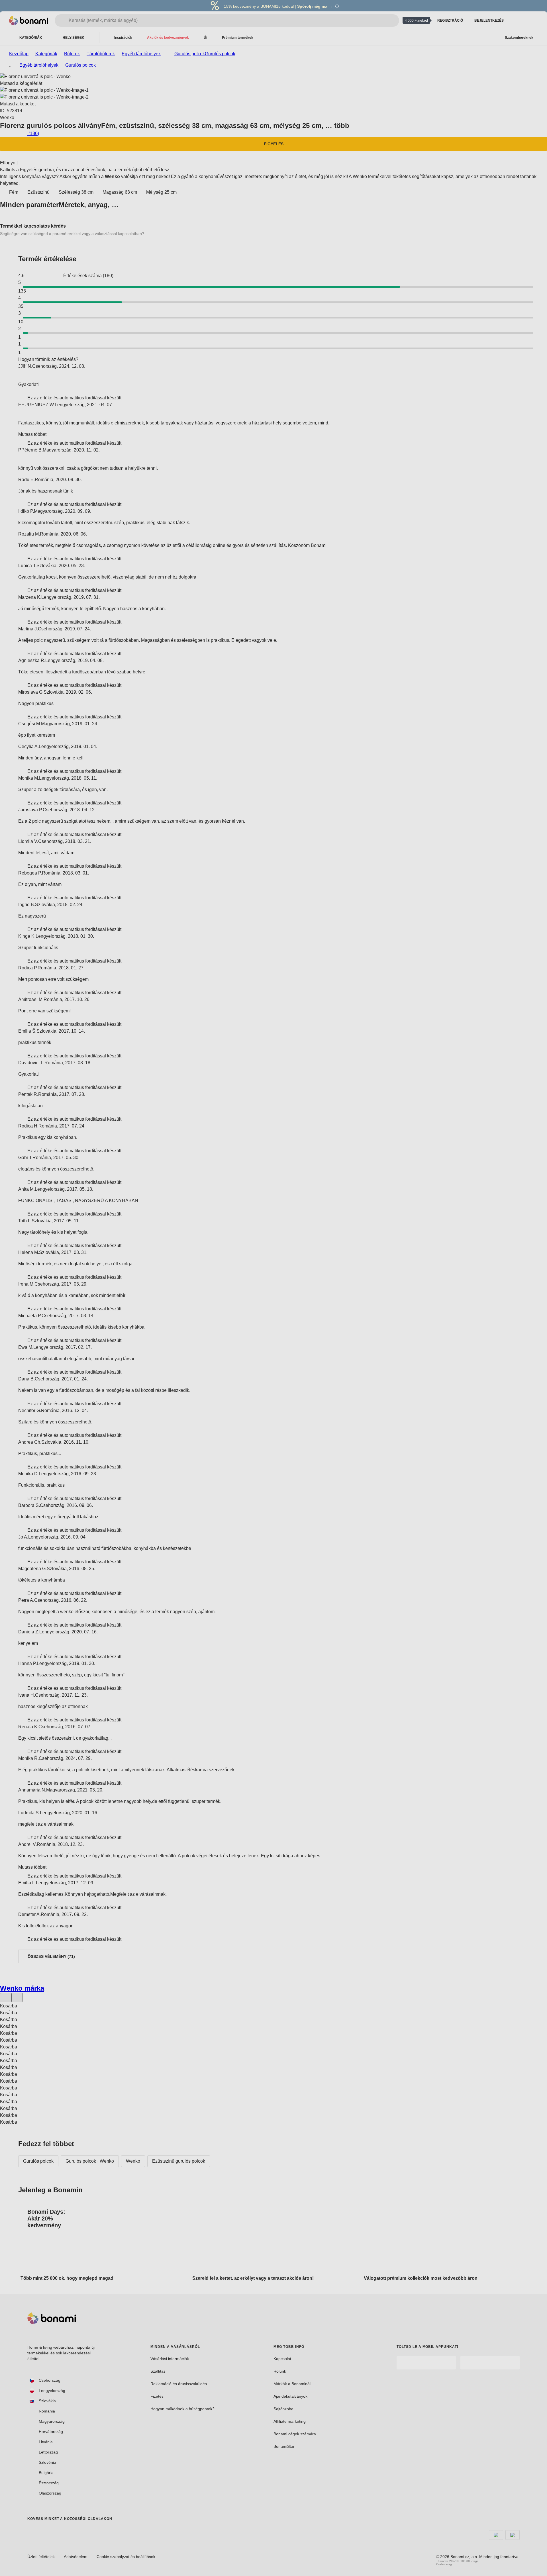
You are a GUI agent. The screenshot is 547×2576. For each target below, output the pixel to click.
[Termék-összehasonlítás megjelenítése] (517, 21)
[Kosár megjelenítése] (531, 21)
